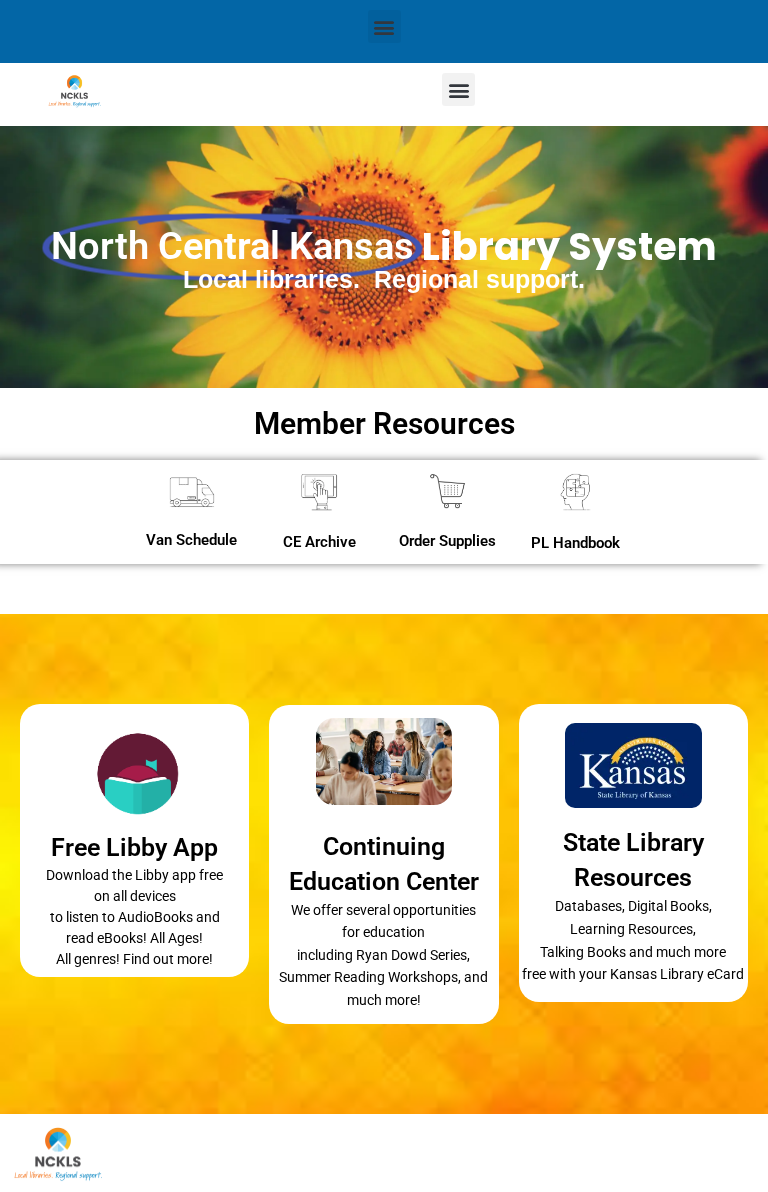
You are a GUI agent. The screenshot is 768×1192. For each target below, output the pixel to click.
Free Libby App (134, 847)
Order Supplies (447, 541)
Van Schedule (191, 540)
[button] (384, 26)
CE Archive (319, 542)
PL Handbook (575, 543)
